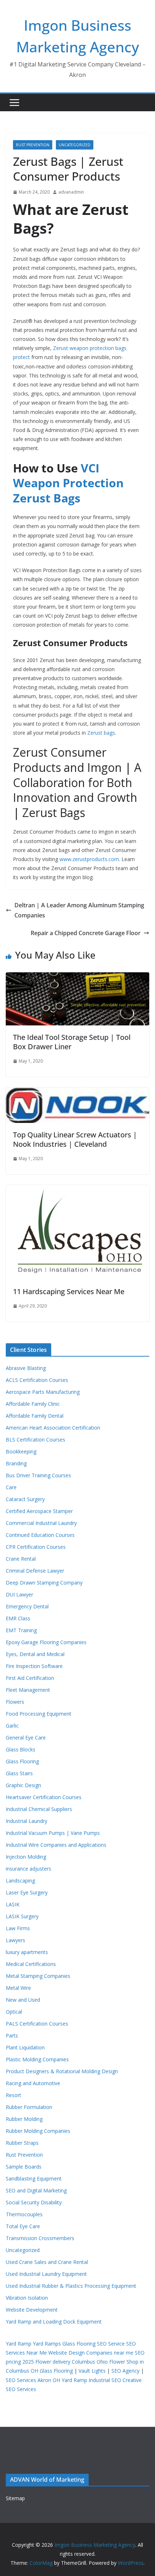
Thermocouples (24, 2214)
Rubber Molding (24, 2119)
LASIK (13, 1904)
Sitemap (15, 2498)
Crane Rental (21, 1559)
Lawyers (15, 1940)
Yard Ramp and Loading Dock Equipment (54, 2322)
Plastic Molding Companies (37, 2059)
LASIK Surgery (22, 1916)
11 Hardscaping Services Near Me (69, 1291)
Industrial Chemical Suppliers (39, 1809)
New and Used (23, 2000)
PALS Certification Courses (37, 2024)
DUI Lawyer (19, 1594)
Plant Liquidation (25, 2047)
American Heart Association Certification (53, 1428)
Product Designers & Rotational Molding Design (62, 2071)
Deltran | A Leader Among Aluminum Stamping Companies (79, 910)
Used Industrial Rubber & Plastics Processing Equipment (71, 2286)
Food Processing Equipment (39, 1714)
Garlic (12, 1726)
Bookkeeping (21, 1451)
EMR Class (18, 1618)
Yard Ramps (47, 2344)
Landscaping (20, 1881)
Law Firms (18, 1928)
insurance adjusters (28, 1869)
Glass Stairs (19, 1773)
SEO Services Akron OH (33, 2380)
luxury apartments (27, 1952)
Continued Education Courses (40, 1535)
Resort (14, 2095)
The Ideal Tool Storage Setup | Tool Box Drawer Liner (72, 1042)
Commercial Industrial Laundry (41, 1523)
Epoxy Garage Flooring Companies (46, 1642)
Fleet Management (28, 1690)
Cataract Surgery (25, 1499)
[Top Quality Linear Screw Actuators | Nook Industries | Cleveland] (77, 1093)
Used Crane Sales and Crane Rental (47, 2262)
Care (11, 1487)
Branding (16, 1463)
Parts (12, 2035)
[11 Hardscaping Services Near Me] (77, 1190)
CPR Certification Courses (36, 1547)
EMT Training (21, 1630)
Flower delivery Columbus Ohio (72, 2362)
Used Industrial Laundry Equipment (46, 2274)
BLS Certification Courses (36, 1440)
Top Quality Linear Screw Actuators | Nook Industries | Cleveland (75, 1139)
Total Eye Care (23, 2226)
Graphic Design (23, 1785)
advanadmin (71, 192)
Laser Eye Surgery (27, 1892)
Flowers (15, 1702)
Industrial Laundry (26, 1821)
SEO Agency (125, 2371)
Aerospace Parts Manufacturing (43, 1392)
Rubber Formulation (29, 2107)
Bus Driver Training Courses (38, 1475)
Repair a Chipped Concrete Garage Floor (86, 933)
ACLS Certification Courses (37, 1380)
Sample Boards (24, 2167)
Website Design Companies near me (91, 2353)
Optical (14, 2012)
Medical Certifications (31, 1964)
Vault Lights (92, 2371)
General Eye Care (26, 1737)
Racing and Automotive (33, 2083)
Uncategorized (75, 145)
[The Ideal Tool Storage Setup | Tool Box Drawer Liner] (77, 977)
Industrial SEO (105, 2380)
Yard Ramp (19, 2344)
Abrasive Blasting (26, 1368)
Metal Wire (18, 1988)
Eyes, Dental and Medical (35, 1654)
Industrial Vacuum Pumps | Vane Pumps (53, 1833)
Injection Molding (26, 1857)
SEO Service (111, 2344)
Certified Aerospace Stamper (39, 1511)
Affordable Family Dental (35, 1416)
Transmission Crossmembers (40, 2238)
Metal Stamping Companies (38, 1976)
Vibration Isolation (27, 2298)
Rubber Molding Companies (38, 2131)
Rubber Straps (22, 2143)
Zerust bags (101, 733)
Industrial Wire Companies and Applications (56, 1845)
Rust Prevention (33, 145)
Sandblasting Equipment (34, 2179)
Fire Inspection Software (34, 1666)
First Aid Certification (30, 1678)
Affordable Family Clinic (33, 1404)
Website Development (32, 2310)
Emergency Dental (27, 1606)
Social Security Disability (34, 2202)
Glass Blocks (21, 1749)
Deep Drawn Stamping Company (44, 1583)
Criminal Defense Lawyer (35, 1571)
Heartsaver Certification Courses (44, 1797)
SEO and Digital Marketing (36, 2190)
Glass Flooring (22, 1761)
